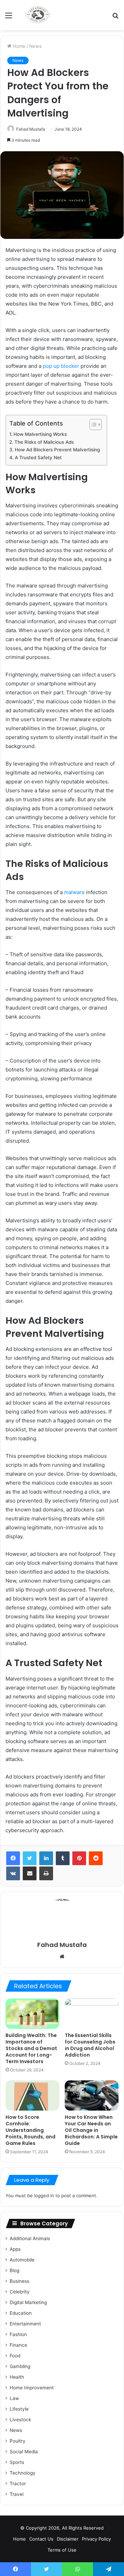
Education (21, 2313)
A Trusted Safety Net (38, 458)
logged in (44, 2195)
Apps (15, 2249)
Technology (23, 2473)
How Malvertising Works (40, 434)
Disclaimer (68, 2539)
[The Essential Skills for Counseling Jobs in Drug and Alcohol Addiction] (92, 2014)
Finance (18, 2345)
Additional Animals (30, 2238)
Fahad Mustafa (31, 129)
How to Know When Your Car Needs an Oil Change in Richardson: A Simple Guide (91, 2130)
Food (15, 2356)
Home (18, 46)
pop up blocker (61, 366)
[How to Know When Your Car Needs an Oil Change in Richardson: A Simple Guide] (92, 2095)
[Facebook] (13, 1858)
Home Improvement (32, 2388)
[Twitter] (30, 1858)
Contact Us (41, 2539)
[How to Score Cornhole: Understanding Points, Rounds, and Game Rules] (32, 2095)
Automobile (22, 2260)
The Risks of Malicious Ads (44, 442)
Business (19, 2281)
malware (74, 892)
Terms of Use (62, 2550)
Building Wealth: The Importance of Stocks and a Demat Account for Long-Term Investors (31, 2048)
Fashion (18, 2334)
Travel (17, 2494)
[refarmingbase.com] (38, 15)
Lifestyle (19, 2409)
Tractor (18, 2484)
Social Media (24, 2452)
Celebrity (20, 2292)
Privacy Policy (96, 2539)
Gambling (20, 2366)
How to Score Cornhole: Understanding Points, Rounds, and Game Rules (30, 2130)
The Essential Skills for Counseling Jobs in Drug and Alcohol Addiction (90, 2045)
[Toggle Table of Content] (92, 425)
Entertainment (25, 2324)
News (35, 46)
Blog (14, 2270)
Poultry (18, 2441)
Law (14, 2398)
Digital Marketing (28, 2302)
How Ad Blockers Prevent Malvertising (57, 450)
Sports (17, 2462)
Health (17, 2377)
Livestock (20, 2420)
